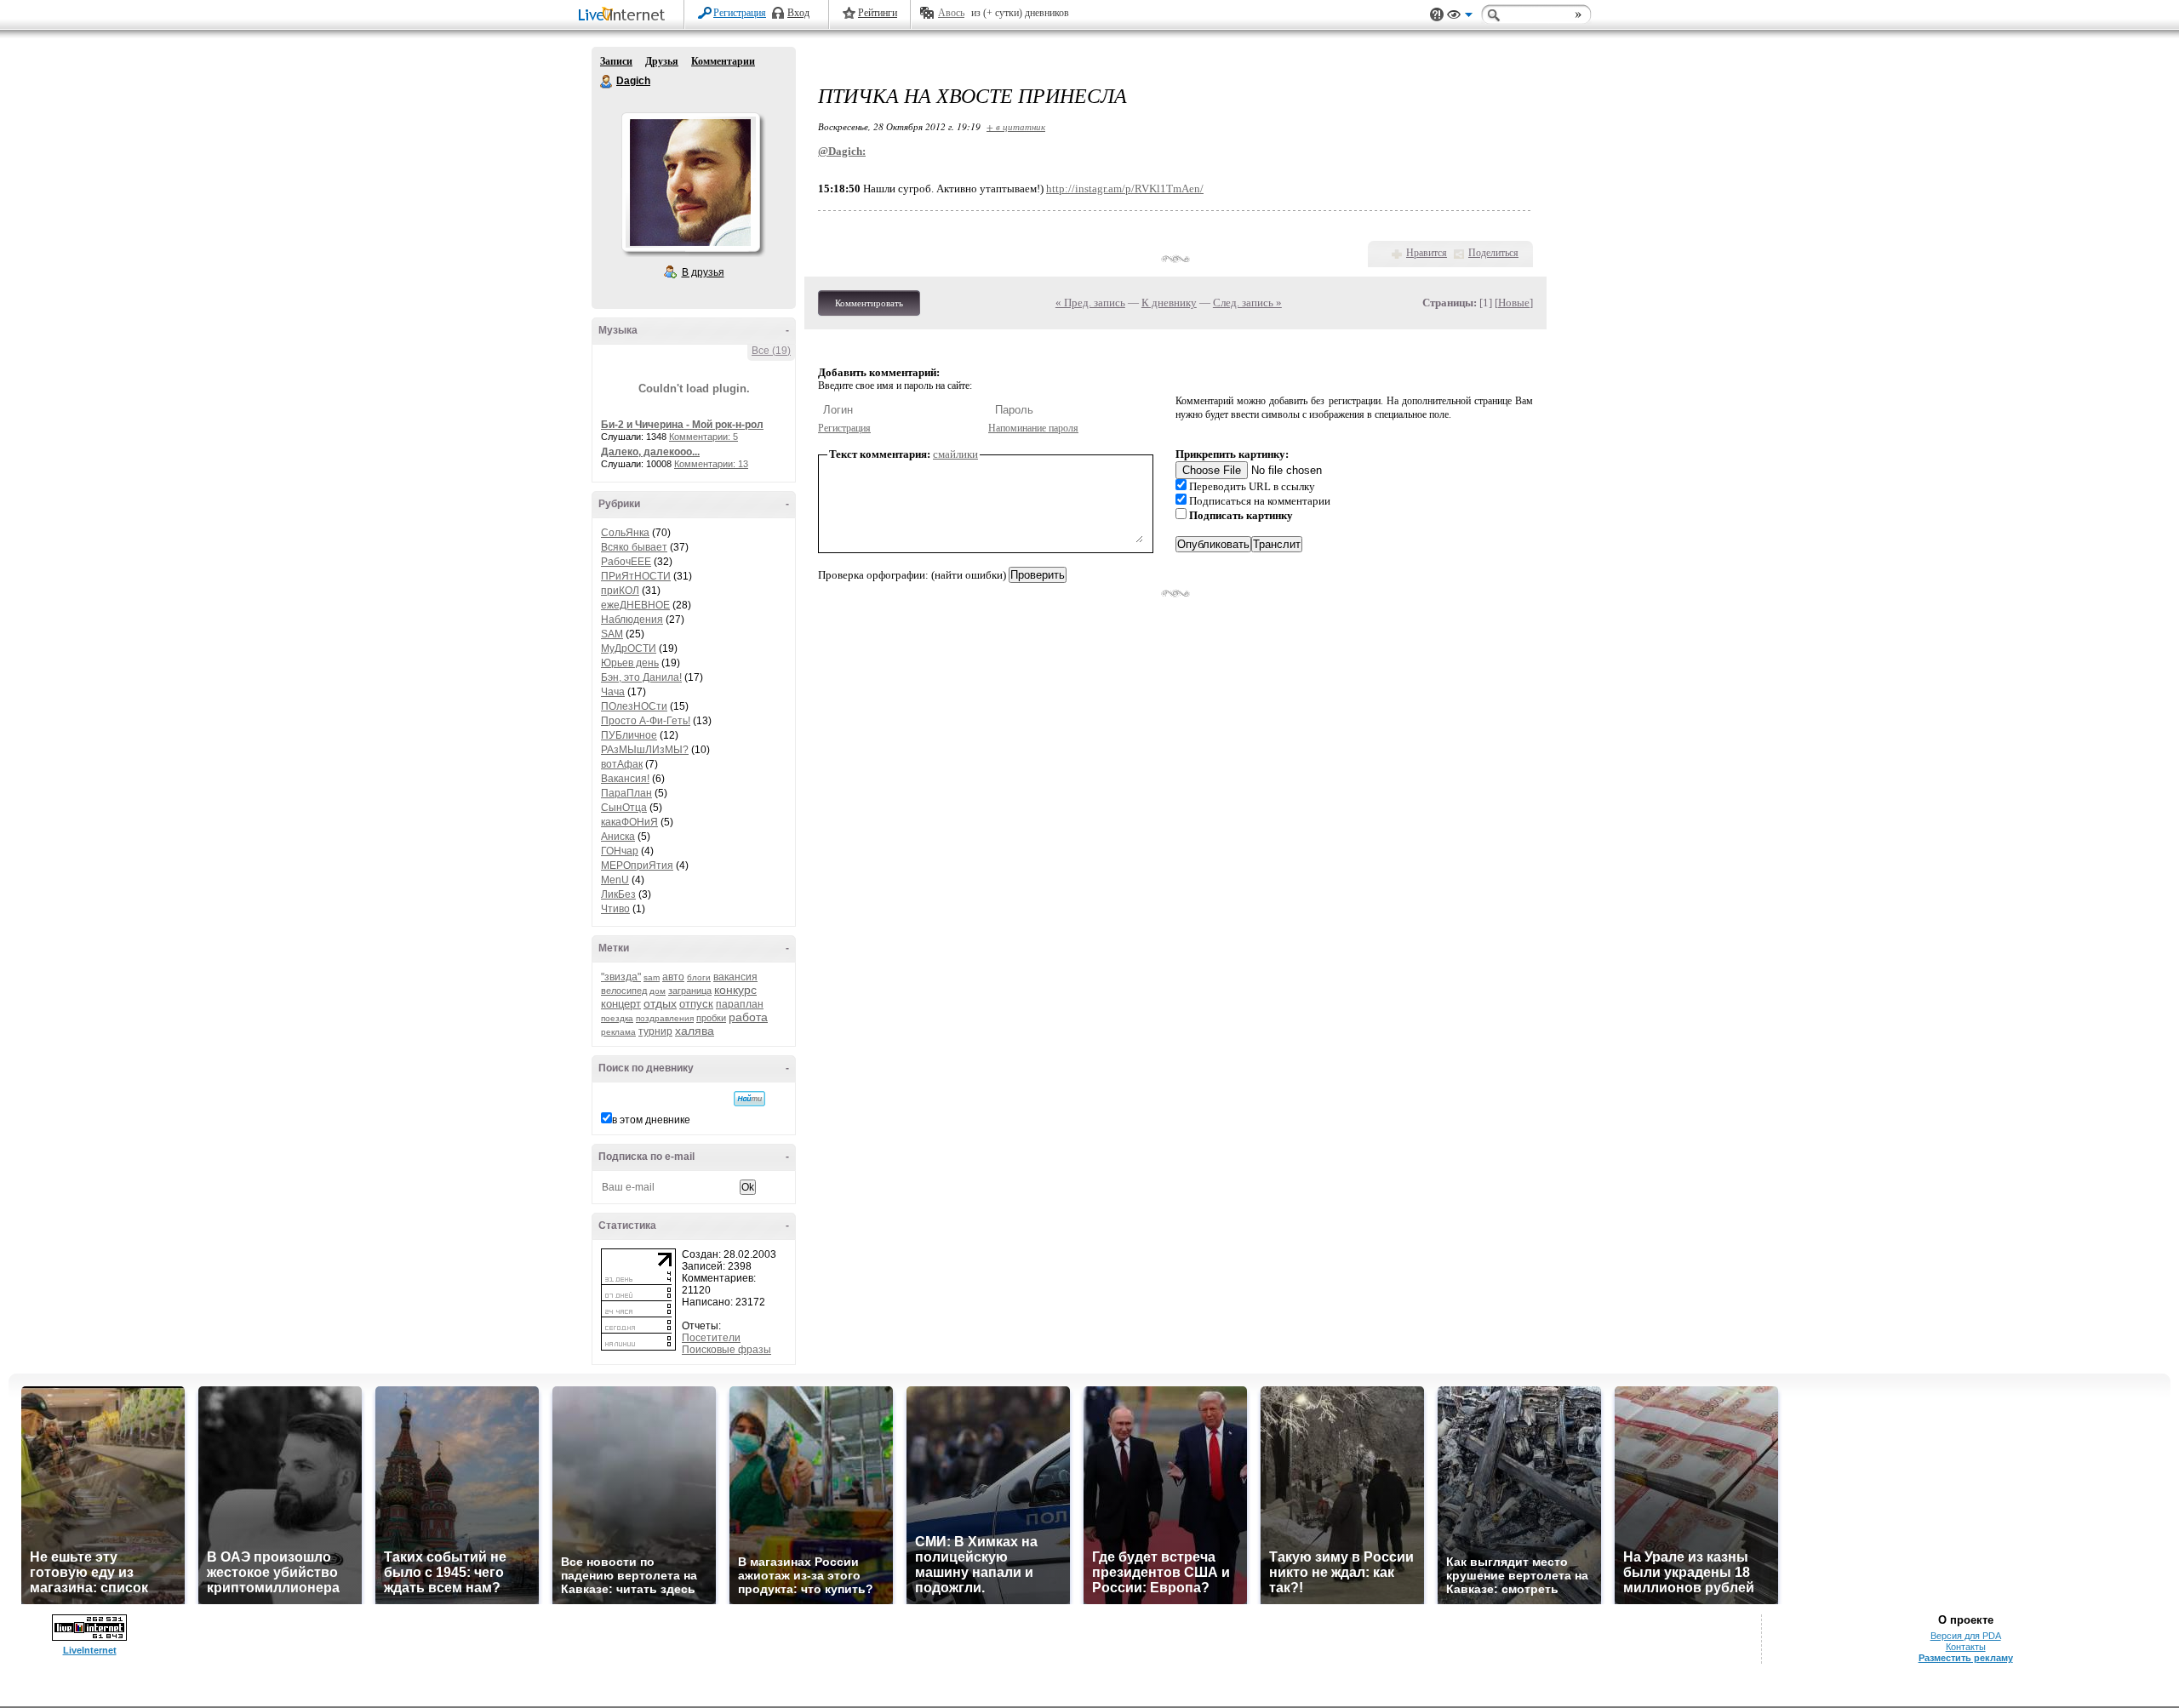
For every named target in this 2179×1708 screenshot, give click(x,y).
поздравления (665, 1018)
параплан (740, 1004)
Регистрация (740, 13)
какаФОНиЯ (629, 822)
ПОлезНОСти (634, 706)
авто (673, 977)
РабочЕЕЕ (626, 562)
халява (695, 1031)
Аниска (618, 837)
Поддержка (1437, 15)
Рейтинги (878, 13)
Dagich (607, 82)
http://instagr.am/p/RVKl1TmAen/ (1125, 189)
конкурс (735, 990)
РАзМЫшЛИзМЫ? (645, 750)
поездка (617, 1018)
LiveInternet (625, 16)
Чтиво (615, 909)
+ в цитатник (1016, 126)
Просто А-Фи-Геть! (646, 721)
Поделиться (1493, 253)
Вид (1460, 17)
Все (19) (771, 351)
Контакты (1966, 1647)
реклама (618, 1032)
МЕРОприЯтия (637, 865)
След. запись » (1247, 303)
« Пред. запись (1090, 303)
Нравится (1427, 253)
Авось (951, 13)
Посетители (711, 1338)
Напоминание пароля (1033, 428)
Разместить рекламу (1966, 1658)
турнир (655, 1031)
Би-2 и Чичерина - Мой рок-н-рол (682, 425)
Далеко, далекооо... (650, 452)
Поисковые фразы (726, 1350)
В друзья (703, 272)
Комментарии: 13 (711, 464)
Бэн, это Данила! (641, 677)
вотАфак (622, 764)
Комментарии (723, 61)
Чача (613, 692)
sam (652, 977)
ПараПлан (626, 793)
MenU (615, 880)
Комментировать (869, 303)
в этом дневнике (651, 1120)
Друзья (662, 61)
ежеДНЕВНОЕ (635, 605)
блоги (699, 977)
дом (658, 991)
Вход (798, 13)
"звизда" (621, 977)
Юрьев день (630, 663)
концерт (621, 1004)
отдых (660, 1003)
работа (748, 1017)
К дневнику (1169, 303)
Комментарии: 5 (703, 437)
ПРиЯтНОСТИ (636, 576)
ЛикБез (618, 894)
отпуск (696, 1004)
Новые (1514, 303)
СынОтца (624, 808)
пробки (711, 1018)
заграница (690, 991)
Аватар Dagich (690, 182)
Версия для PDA (1966, 1636)
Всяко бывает (634, 547)
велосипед (624, 991)
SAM (612, 634)
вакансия (735, 977)
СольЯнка (625, 533)
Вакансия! (625, 779)
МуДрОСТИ (629, 648)
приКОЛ (620, 591)
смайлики (955, 454)
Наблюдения (632, 620)
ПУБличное (629, 735)
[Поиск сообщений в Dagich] (749, 1099)
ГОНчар (620, 851)
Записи (616, 61)
